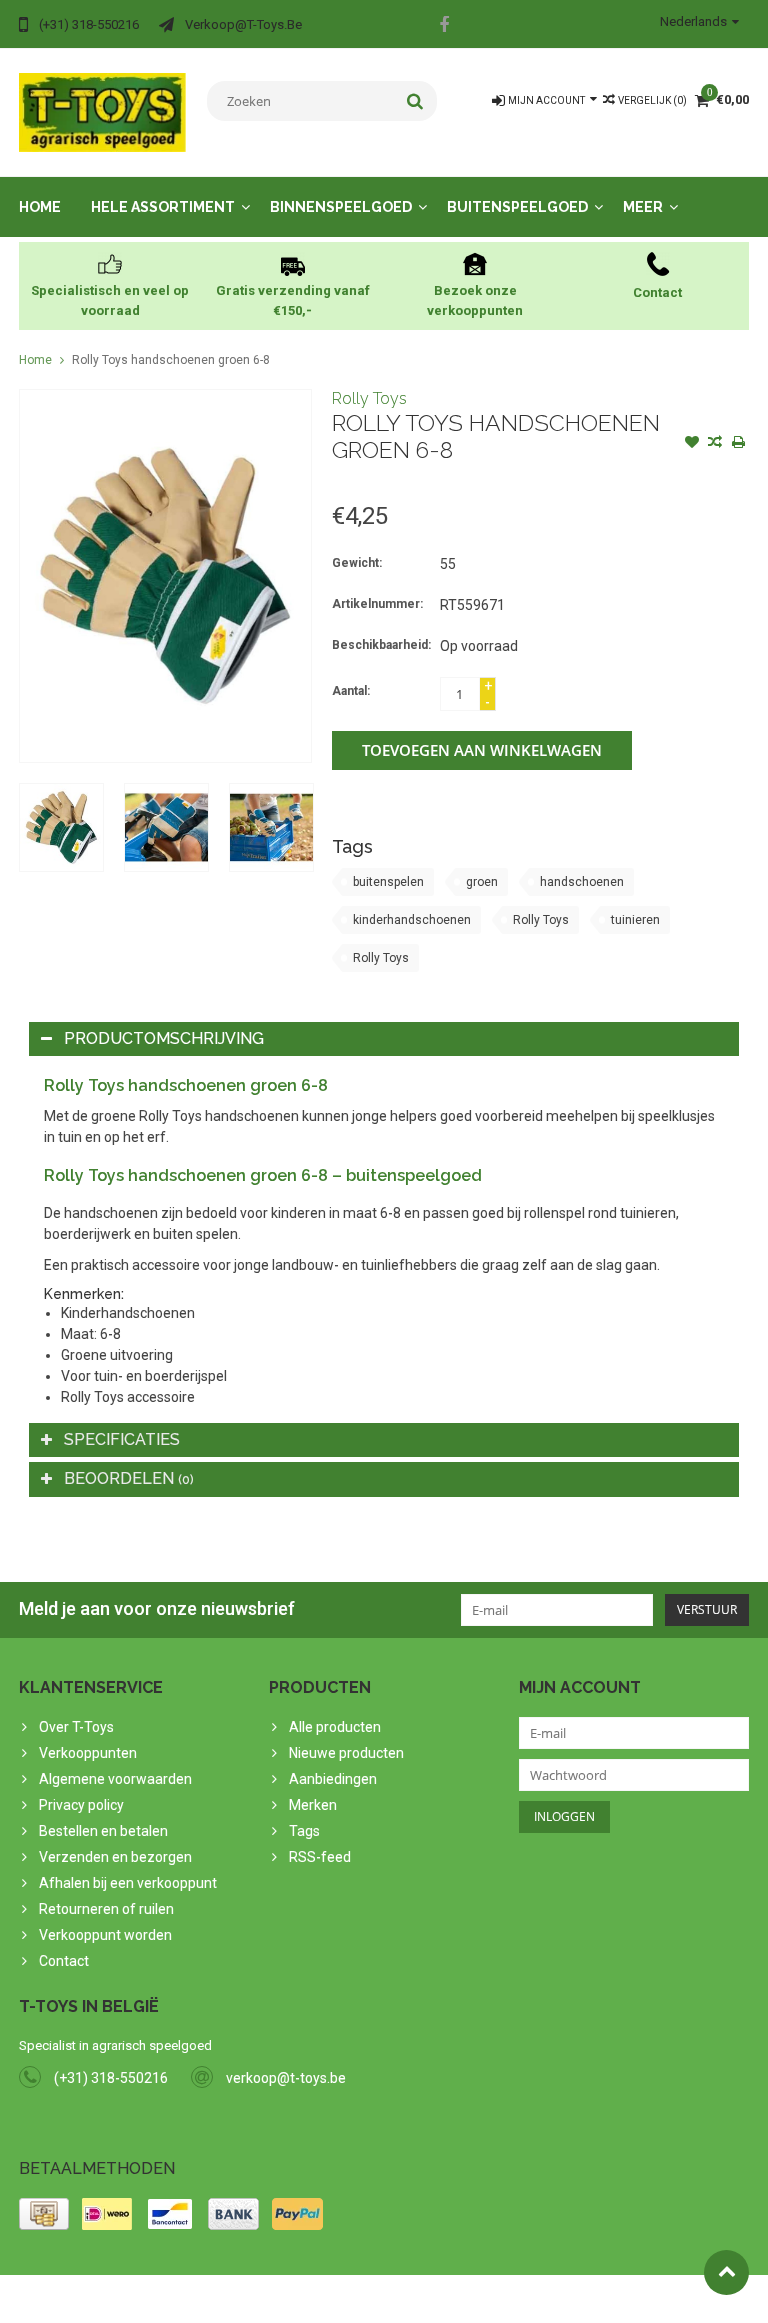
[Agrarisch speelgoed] (103, 111)
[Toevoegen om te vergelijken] (715, 444)
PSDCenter (280, 2299)
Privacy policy (81, 1805)
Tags (304, 1831)
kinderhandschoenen (412, 920)
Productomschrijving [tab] (164, 1038)
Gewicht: (357, 563)
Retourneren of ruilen (106, 1909)
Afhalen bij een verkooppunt (128, 1883)
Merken (313, 1805)
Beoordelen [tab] (129, 1478)
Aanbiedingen (333, 1779)
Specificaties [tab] (122, 1439)
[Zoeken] (415, 101)
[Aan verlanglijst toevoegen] (692, 444)
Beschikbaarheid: (381, 645)
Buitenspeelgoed (517, 207)
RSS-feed (320, 1857)
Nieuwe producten (346, 1753)
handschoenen (582, 882)
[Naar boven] (726, 2272)
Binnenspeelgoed (341, 207)
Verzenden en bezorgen (115, 1857)
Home (40, 207)
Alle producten (335, 1727)
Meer (643, 207)
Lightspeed (415, 2299)
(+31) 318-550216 (111, 2078)
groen (482, 882)
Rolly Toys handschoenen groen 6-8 (171, 360)
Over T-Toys (76, 1727)
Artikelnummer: (377, 604)
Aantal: (351, 691)
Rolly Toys (369, 398)
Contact (64, 1961)
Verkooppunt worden (105, 1935)
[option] (61, 827)
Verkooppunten (88, 1753)
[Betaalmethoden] (44, 2214)
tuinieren (635, 920)
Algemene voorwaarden (115, 1779)
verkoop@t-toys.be (286, 2078)
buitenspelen (388, 882)
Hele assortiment (163, 207)
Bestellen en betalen (103, 1831)
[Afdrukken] (738, 444)
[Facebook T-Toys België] (444, 27)
